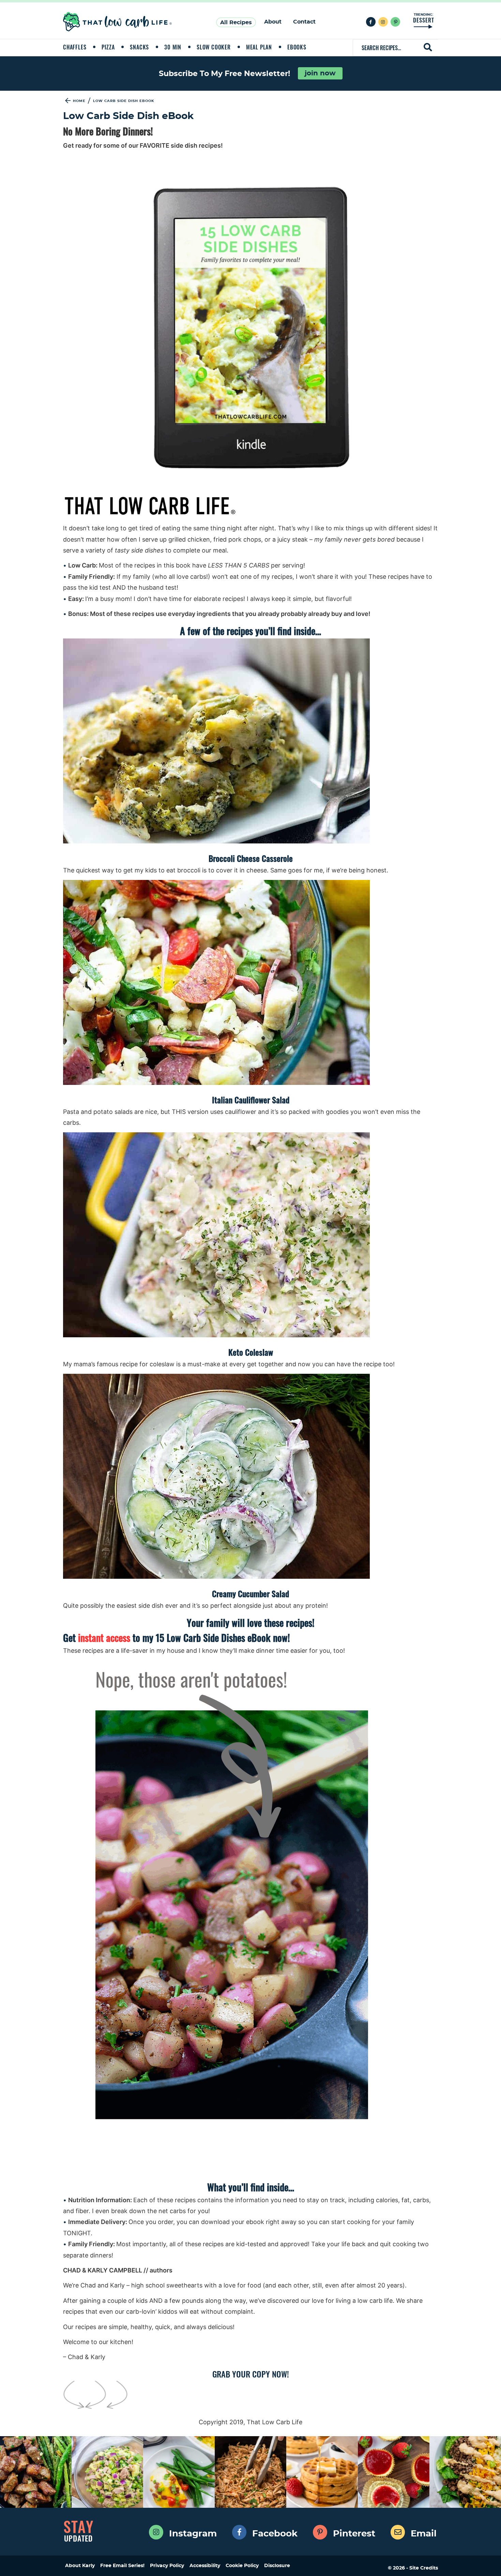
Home (79, 101)
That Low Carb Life (118, 22)
